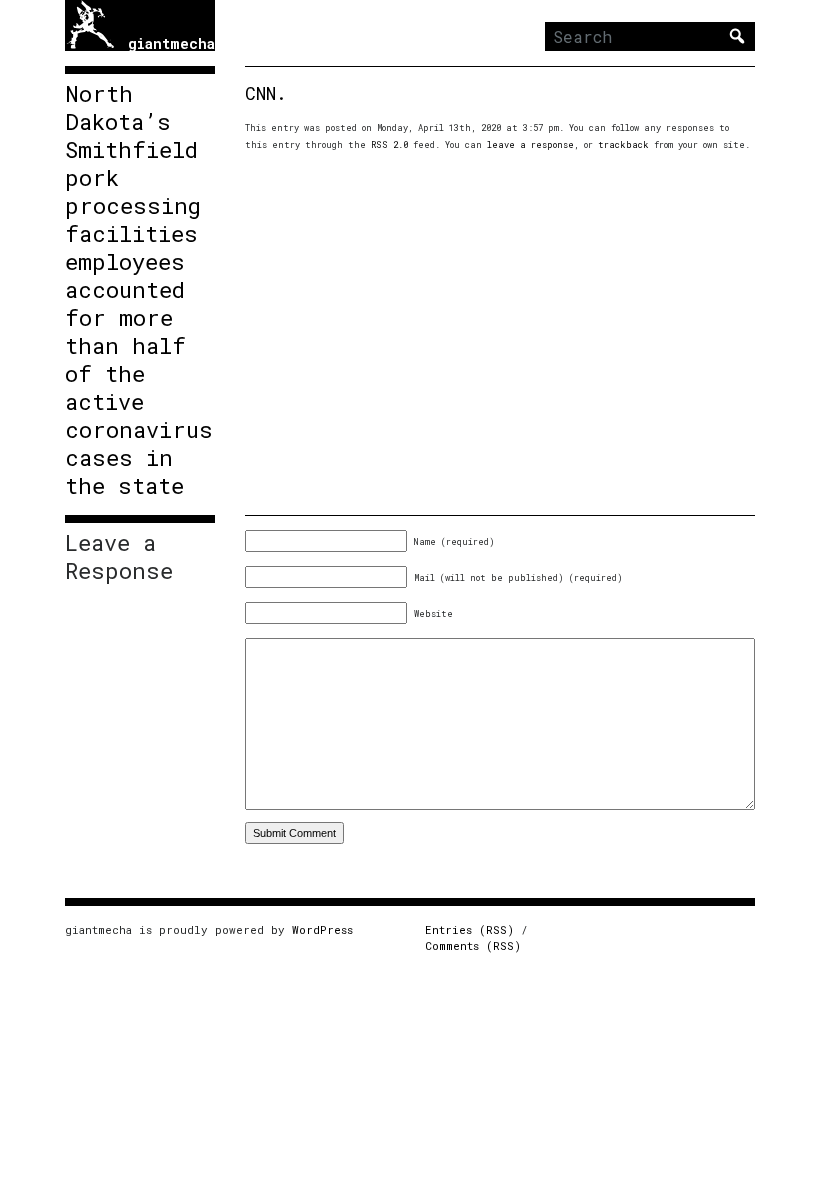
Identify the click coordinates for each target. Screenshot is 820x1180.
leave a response (530, 144)
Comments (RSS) (473, 945)
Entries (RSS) (469, 929)
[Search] (737, 36)
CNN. (266, 93)
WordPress (322, 929)
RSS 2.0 (389, 144)
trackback (623, 144)
